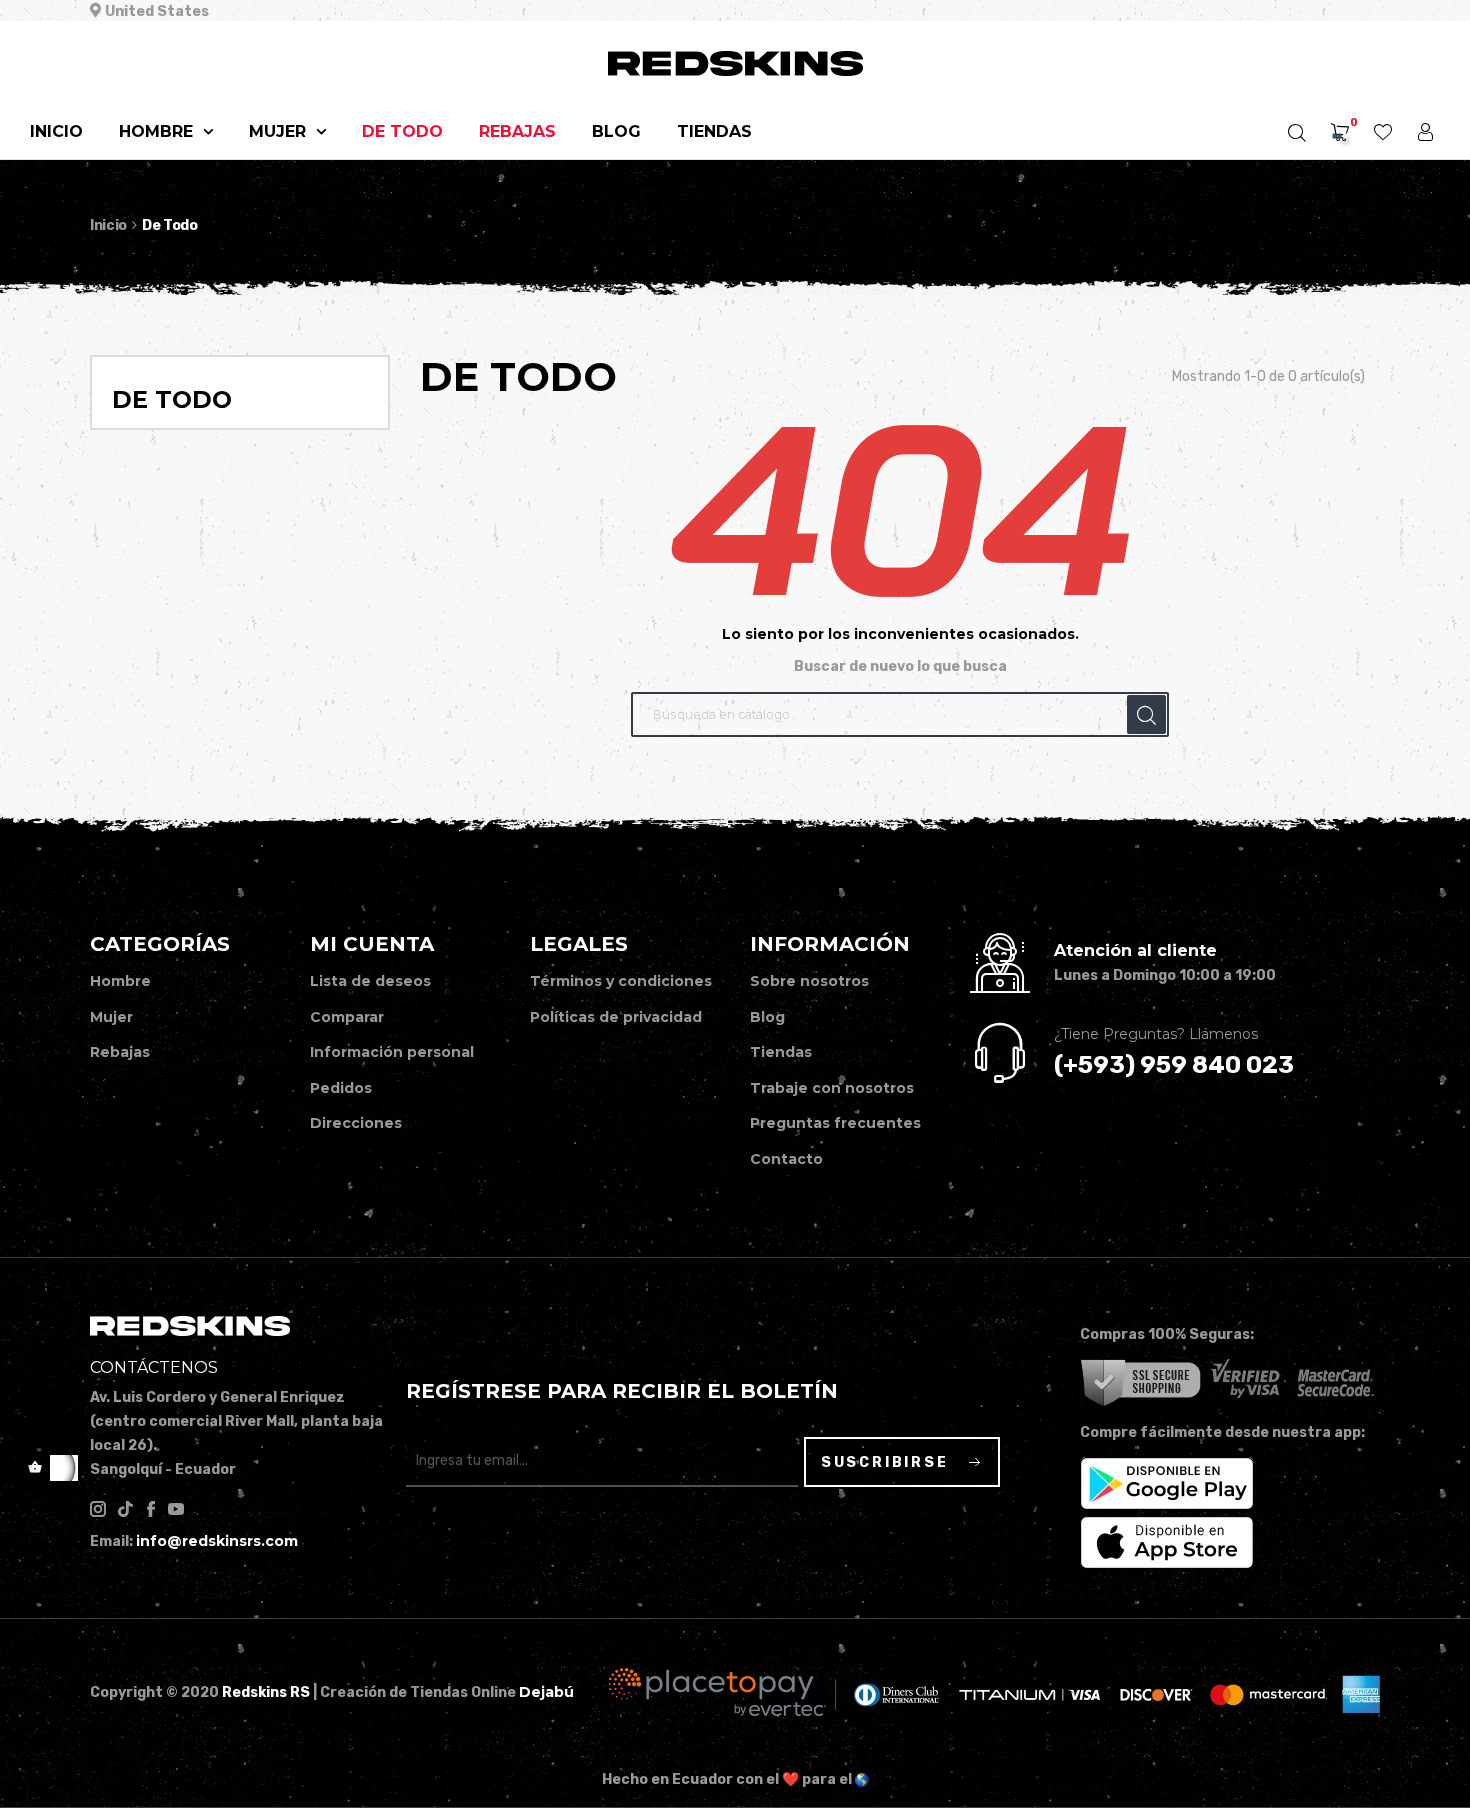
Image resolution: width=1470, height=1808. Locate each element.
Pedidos (341, 1088)
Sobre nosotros (809, 981)
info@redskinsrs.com (217, 1541)
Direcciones (356, 1123)
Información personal (392, 1052)
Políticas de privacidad (616, 1017)
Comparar (347, 1017)
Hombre (120, 981)
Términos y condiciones (621, 981)
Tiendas (781, 1052)
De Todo (172, 399)
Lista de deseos (370, 981)
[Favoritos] (1383, 134)
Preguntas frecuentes (835, 1123)
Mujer (111, 1017)
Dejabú (546, 1692)
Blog (767, 1017)
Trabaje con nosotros (832, 1088)
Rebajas (120, 1052)
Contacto (786, 1159)
